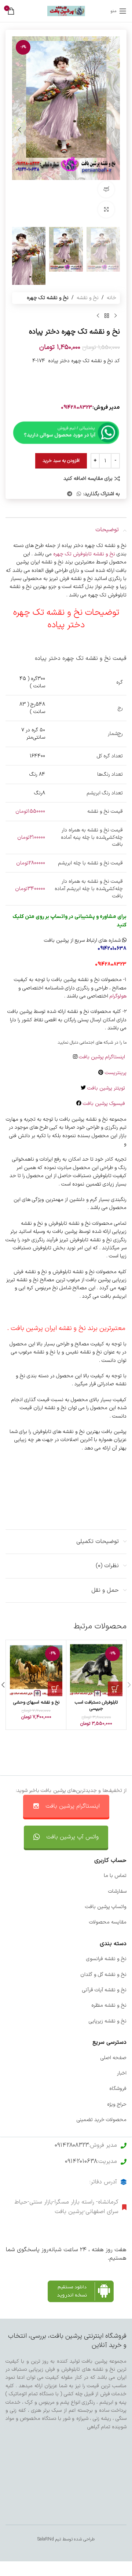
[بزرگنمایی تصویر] (106, 210)
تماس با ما (115, 1876)
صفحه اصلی (113, 2058)
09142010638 (81, 2161)
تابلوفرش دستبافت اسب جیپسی (96, 1706)
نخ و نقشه (88, 298)
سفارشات (117, 1891)
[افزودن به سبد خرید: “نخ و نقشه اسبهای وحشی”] (55, 1689)
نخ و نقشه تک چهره (48, 298)
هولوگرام (118, 996)
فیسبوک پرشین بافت (105, 1104)
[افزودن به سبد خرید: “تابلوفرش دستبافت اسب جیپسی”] (115, 1689)
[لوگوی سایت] (66, 11)
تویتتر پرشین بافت (107, 1088)
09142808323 (77, 407)
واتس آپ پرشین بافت (72, 1837)
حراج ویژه (117, 2104)
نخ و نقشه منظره (109, 2005)
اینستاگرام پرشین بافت (103, 1057)
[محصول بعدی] (98, 316)
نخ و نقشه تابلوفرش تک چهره (85, 554)
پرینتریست (116, 1073)
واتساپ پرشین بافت (106, 1907)
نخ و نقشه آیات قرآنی (104, 1990)
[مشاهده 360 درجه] (106, 189)
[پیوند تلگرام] (70, 494)
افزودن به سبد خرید (61, 461)
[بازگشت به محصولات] (107, 316)
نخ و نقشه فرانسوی (106, 1959)
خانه (111, 298)
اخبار (122, 2073)
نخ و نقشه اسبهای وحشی (36, 1702)
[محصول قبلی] (115, 316)
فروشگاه (118, 2089)
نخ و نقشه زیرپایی (108, 2021)
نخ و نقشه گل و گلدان (103, 1975)
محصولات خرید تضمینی (102, 2120)
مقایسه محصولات (108, 1922)
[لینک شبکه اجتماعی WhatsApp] (79, 494)
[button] (113, 130)
